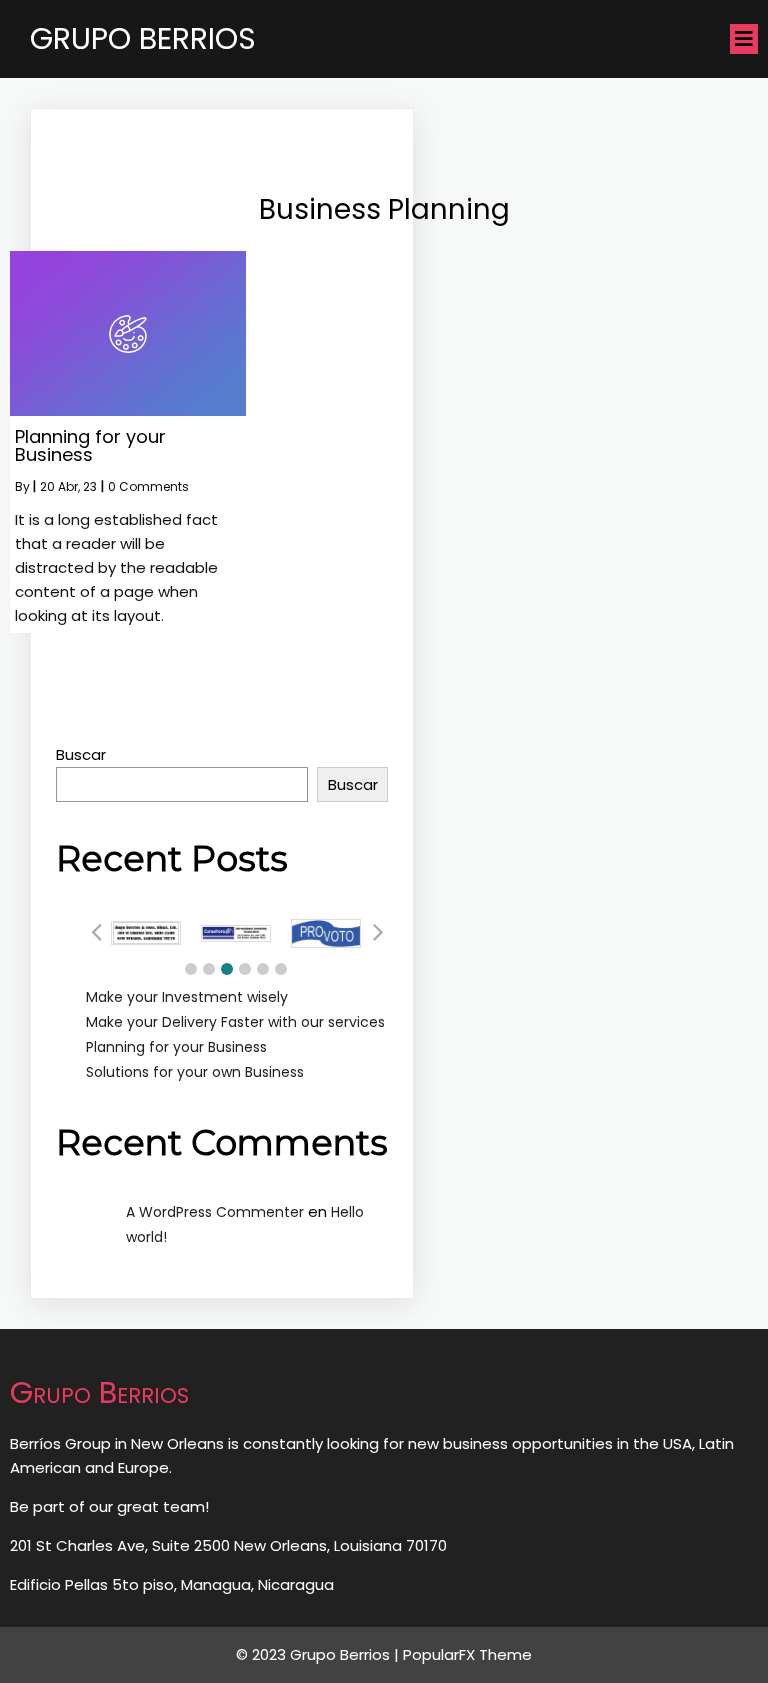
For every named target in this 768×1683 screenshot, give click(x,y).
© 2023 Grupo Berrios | (319, 1654)
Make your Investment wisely (187, 997)
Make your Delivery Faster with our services (235, 1022)
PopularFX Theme (467, 1654)
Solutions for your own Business (195, 1072)
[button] (191, 969)
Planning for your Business (176, 1047)
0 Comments (148, 486)
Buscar (81, 754)
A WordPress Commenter (215, 1212)
